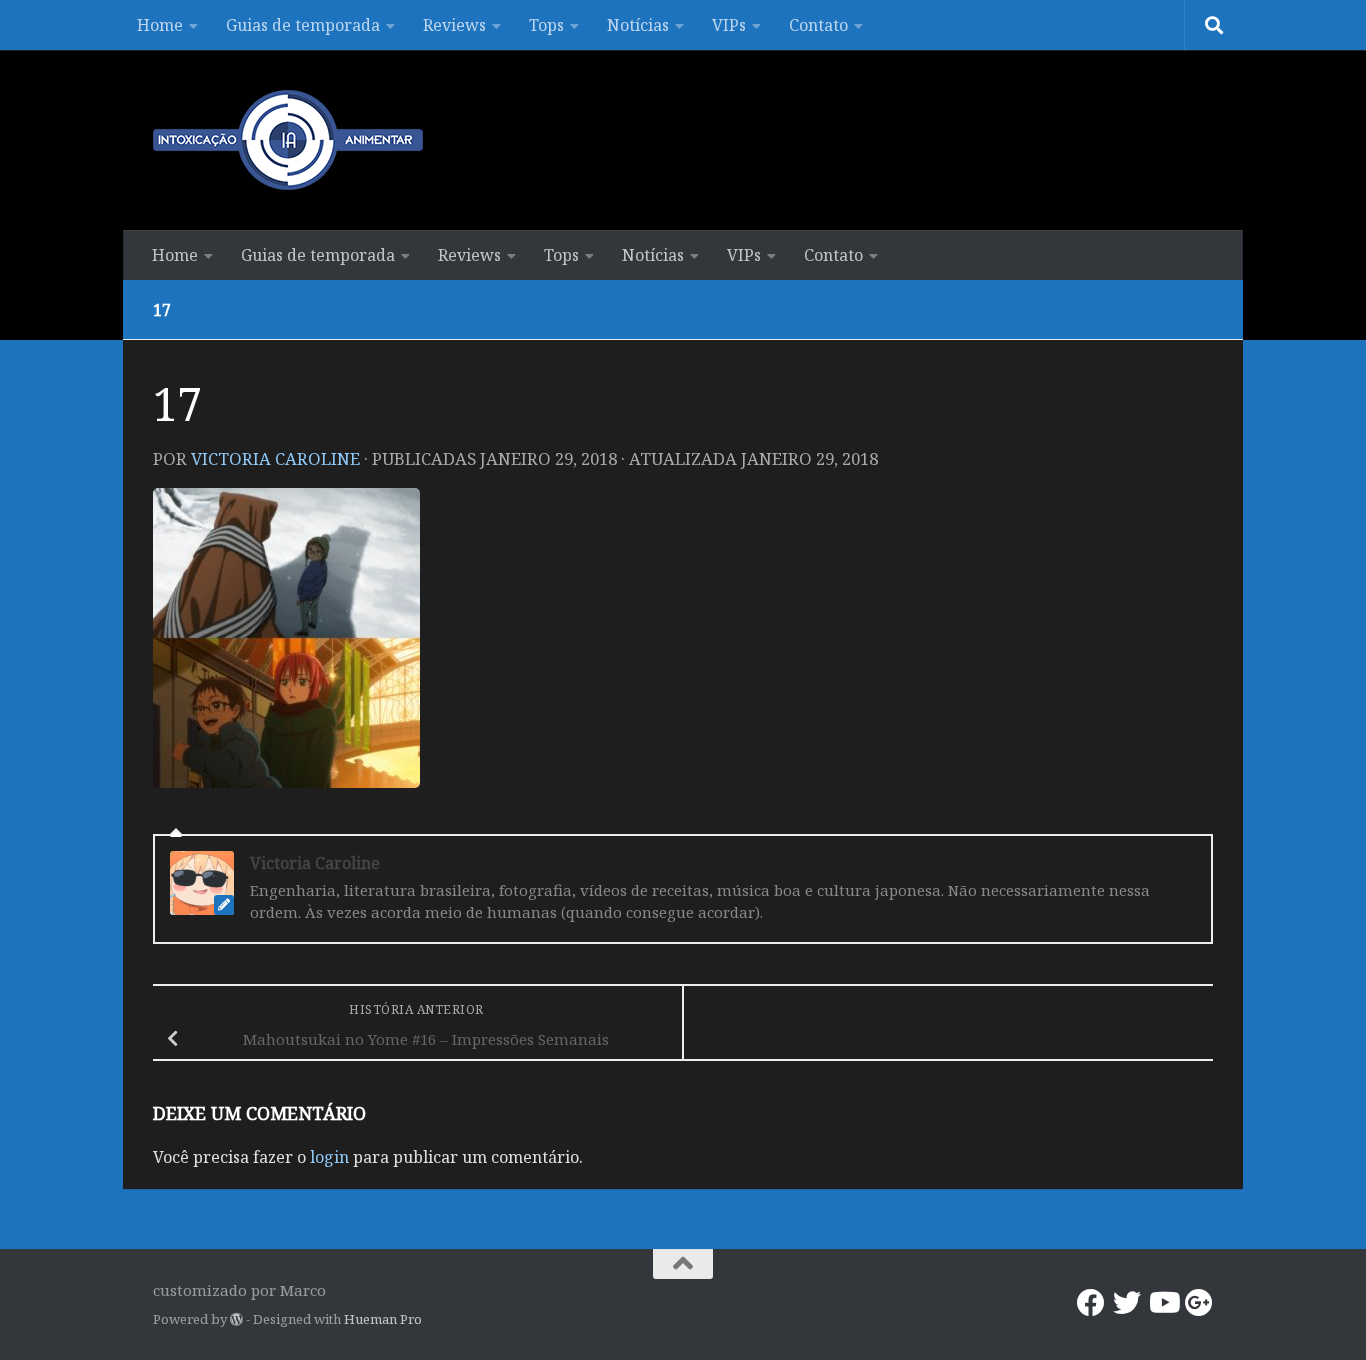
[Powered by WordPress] (236, 1319)
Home (160, 25)
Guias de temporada (303, 25)
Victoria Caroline (275, 458)
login (329, 1157)
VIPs (729, 25)
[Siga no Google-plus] (1199, 1303)
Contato (818, 25)
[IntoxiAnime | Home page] (288, 140)
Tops (546, 25)
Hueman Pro (383, 1319)
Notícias (638, 25)
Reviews (454, 25)
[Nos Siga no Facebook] (1091, 1303)
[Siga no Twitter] (1127, 1303)
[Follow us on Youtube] (1163, 1303)
